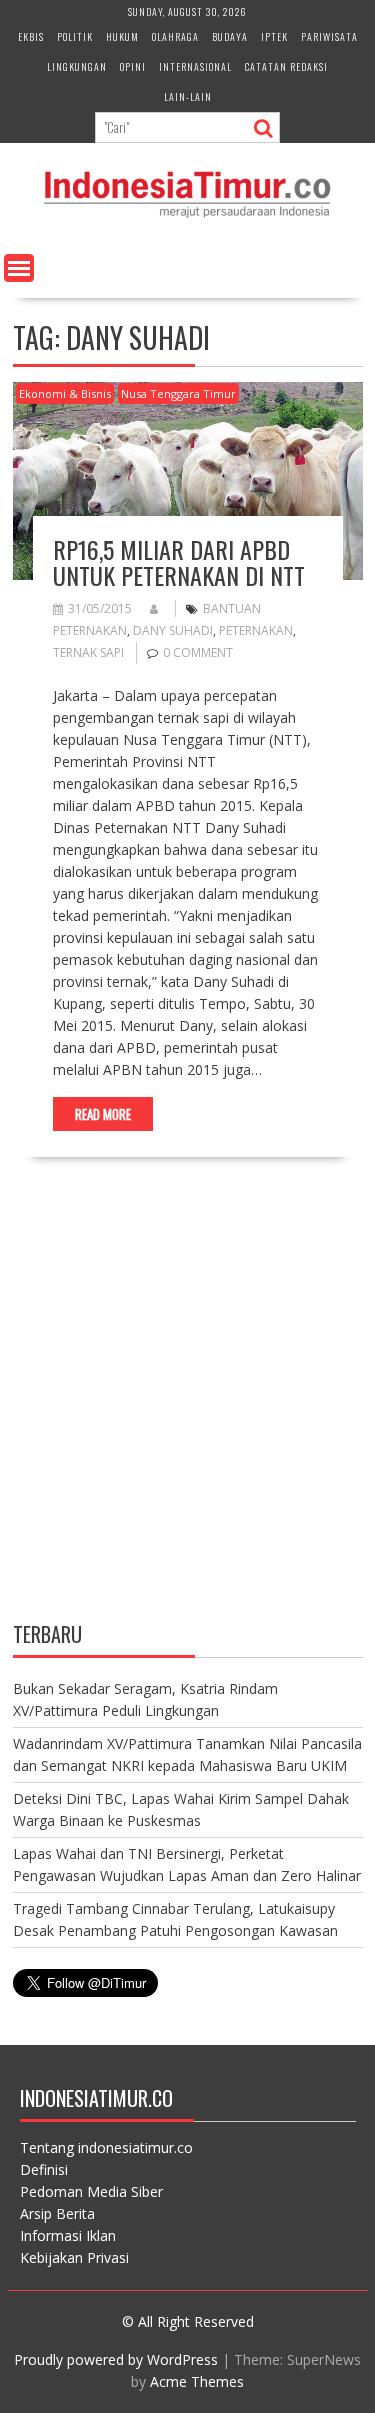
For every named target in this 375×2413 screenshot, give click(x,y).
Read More (103, 1114)
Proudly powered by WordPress (116, 2359)
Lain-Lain (188, 96)
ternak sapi (88, 652)
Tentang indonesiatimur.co (106, 2147)
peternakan (256, 630)
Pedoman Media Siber (91, 2191)
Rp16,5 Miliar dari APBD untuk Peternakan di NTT (179, 562)
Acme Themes (197, 2381)
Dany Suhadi (173, 630)
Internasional (195, 66)
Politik (75, 36)
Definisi (44, 2169)
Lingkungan (77, 66)
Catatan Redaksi (286, 66)
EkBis (31, 36)
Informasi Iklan (68, 2235)
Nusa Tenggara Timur (178, 393)
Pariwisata (329, 36)
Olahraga (175, 36)
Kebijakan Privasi (74, 2257)
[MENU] (19, 268)
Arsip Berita (57, 2213)
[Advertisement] (187, 1406)
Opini (133, 66)
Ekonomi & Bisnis (65, 393)
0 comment (198, 652)
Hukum (122, 36)
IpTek (274, 36)
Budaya (230, 36)
